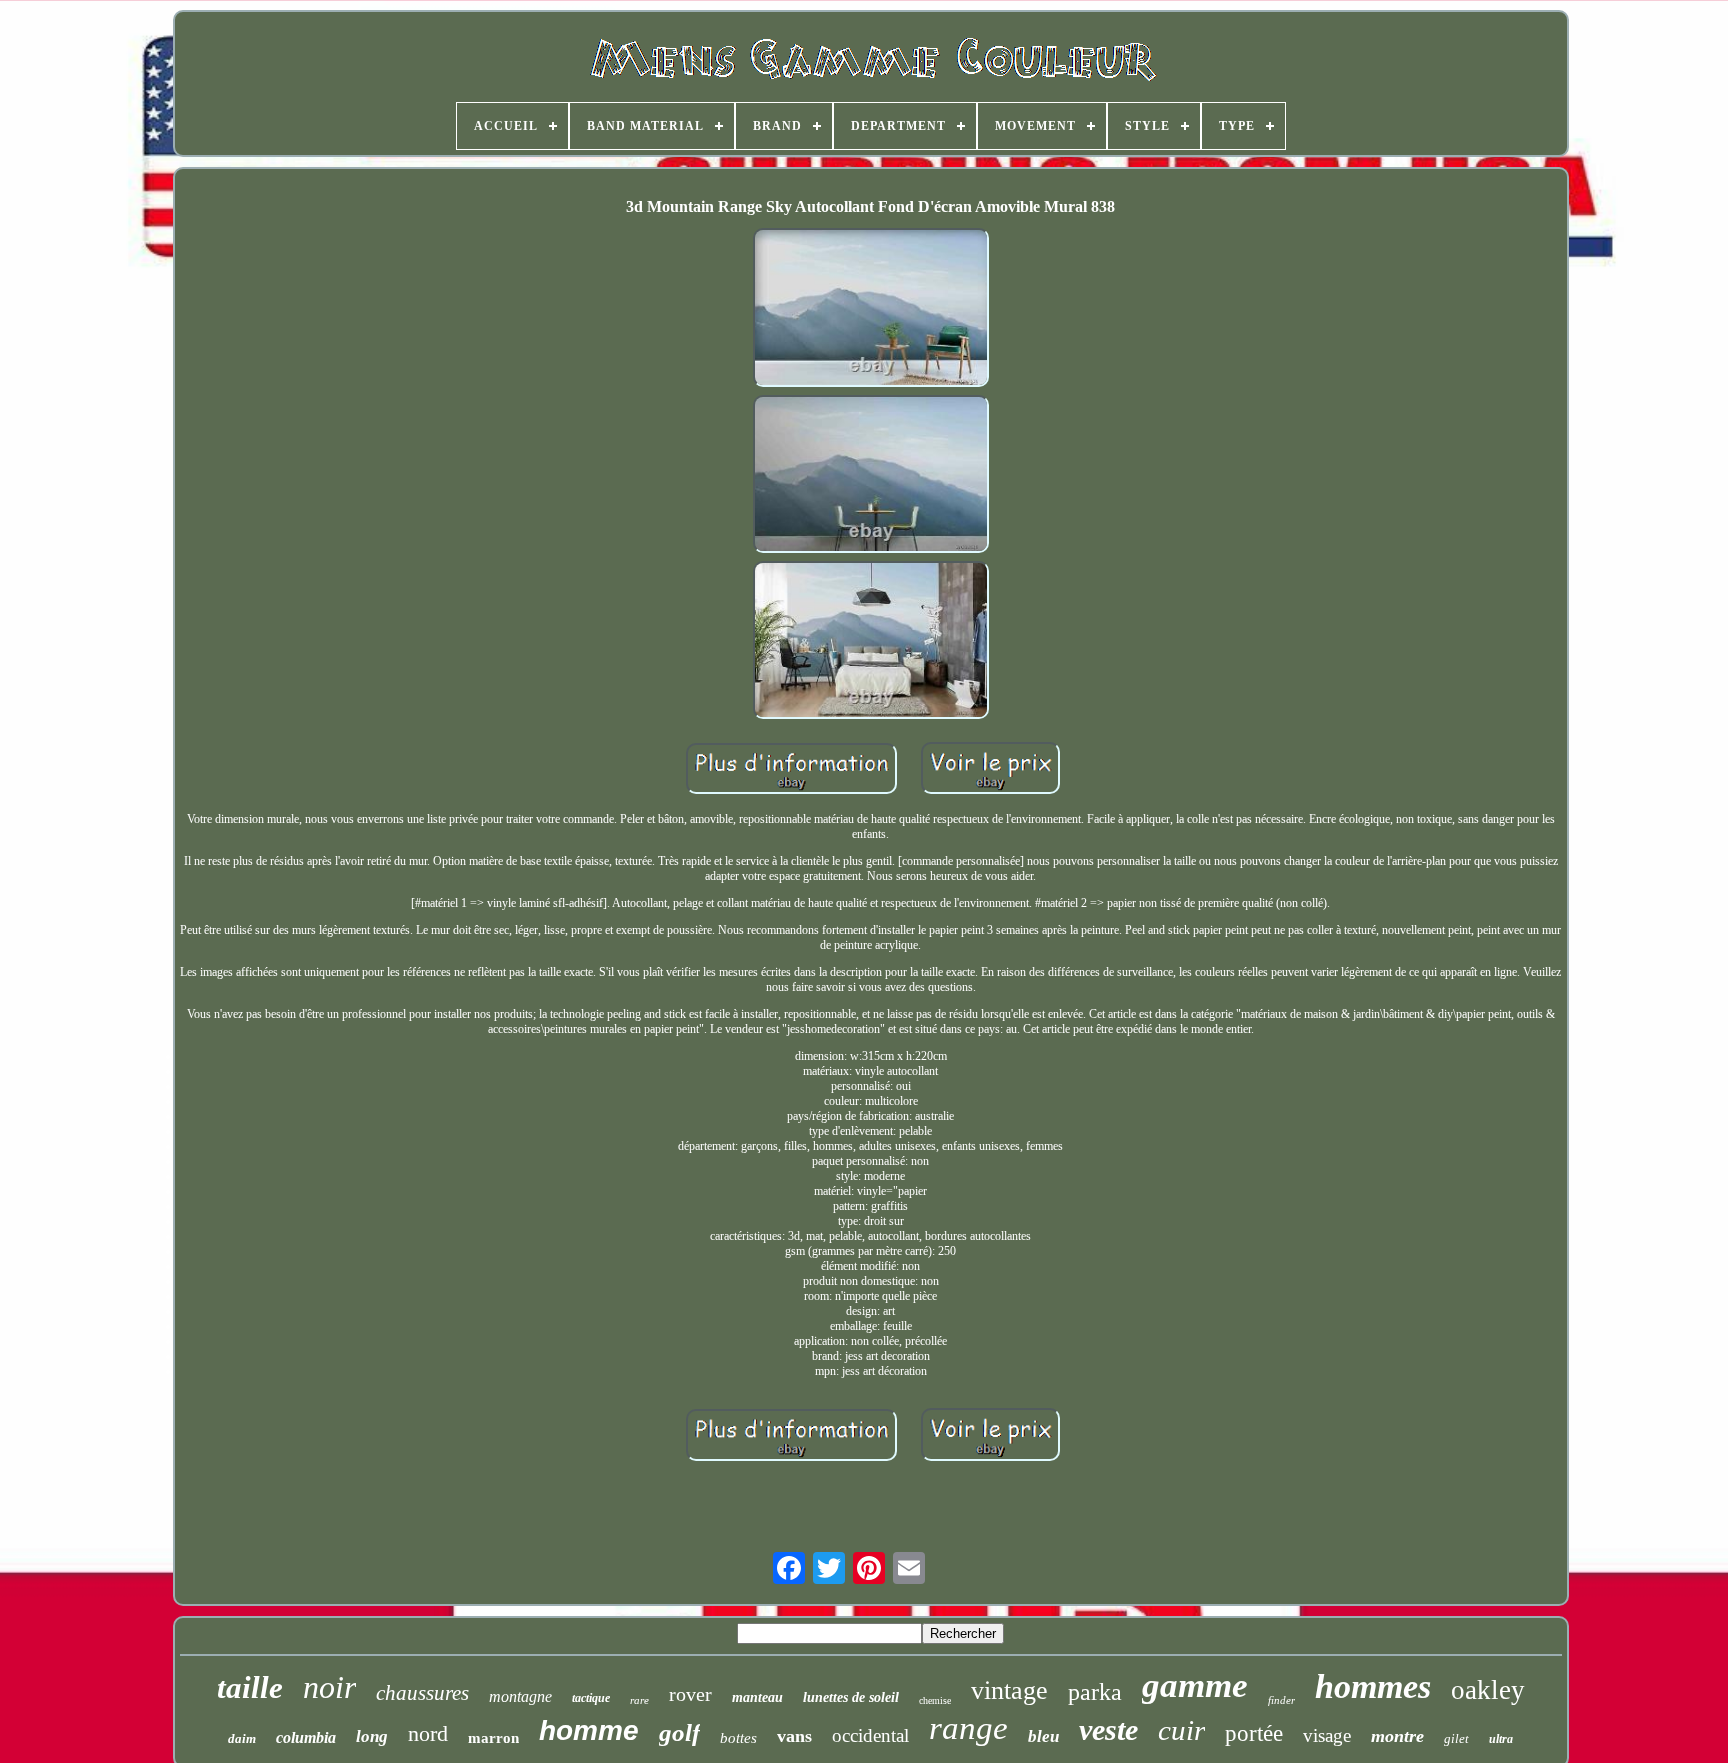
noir (329, 1687)
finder (1281, 1700)
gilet (1456, 1738)
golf (679, 1732)
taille (250, 1687)
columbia (306, 1737)
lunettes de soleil (851, 1697)
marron (493, 1738)
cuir (1181, 1730)
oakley (1488, 1690)
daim (242, 1738)
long (372, 1736)
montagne (520, 1696)
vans (794, 1736)
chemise (935, 1700)
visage (1327, 1735)
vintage (1009, 1690)
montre (1397, 1736)
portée (1254, 1733)
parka (1095, 1692)
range (968, 1728)
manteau (757, 1697)
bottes (738, 1738)
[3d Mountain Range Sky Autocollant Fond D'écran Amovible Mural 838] (871, 309)
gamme (1195, 1685)
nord (428, 1733)
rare (639, 1700)
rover (690, 1694)
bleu (1043, 1736)
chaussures (422, 1693)
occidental (870, 1735)
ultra (1501, 1739)
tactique (591, 1698)
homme (589, 1730)
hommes (1373, 1686)
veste (1108, 1729)
